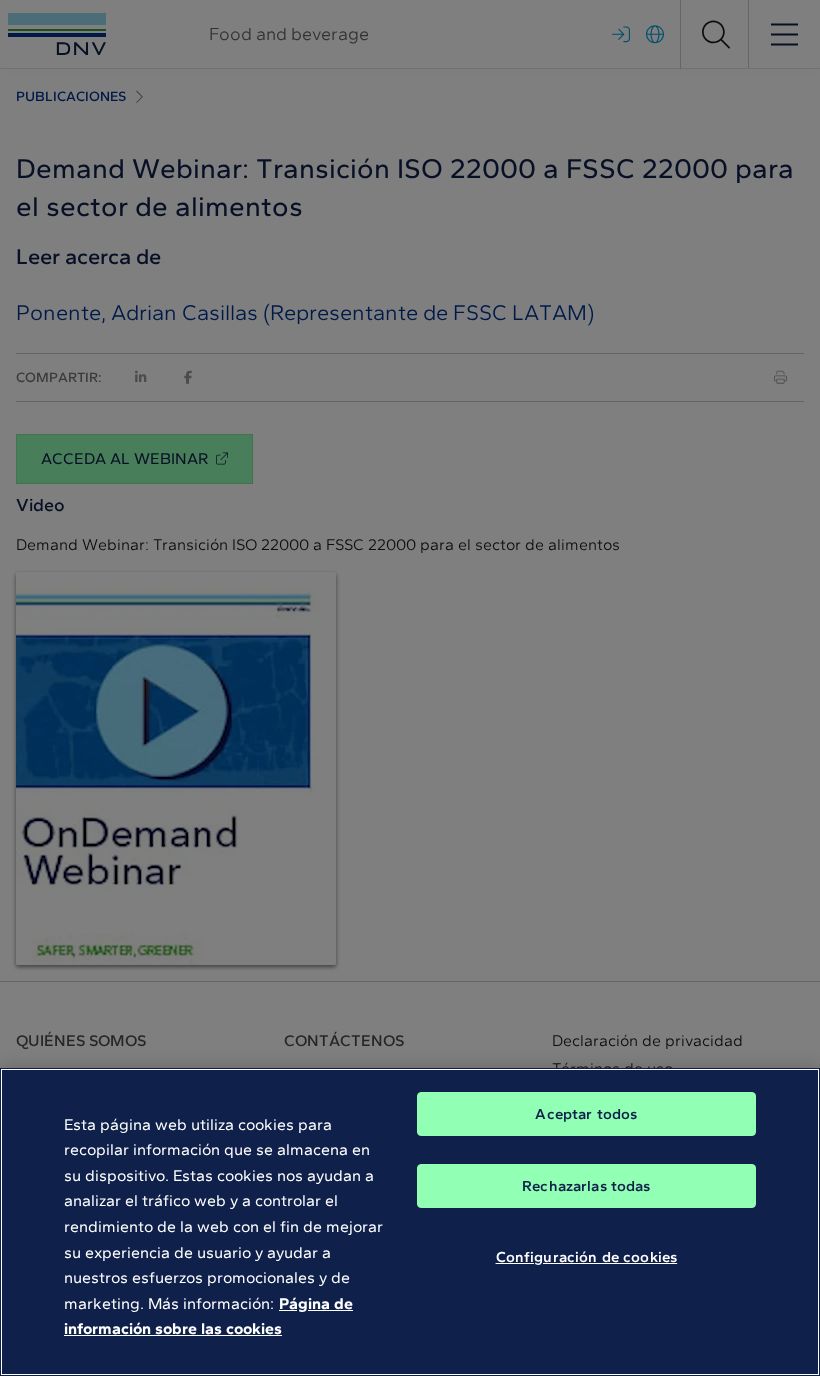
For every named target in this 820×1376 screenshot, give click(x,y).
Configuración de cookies (587, 1257)
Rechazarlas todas (586, 1186)
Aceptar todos (586, 1114)
